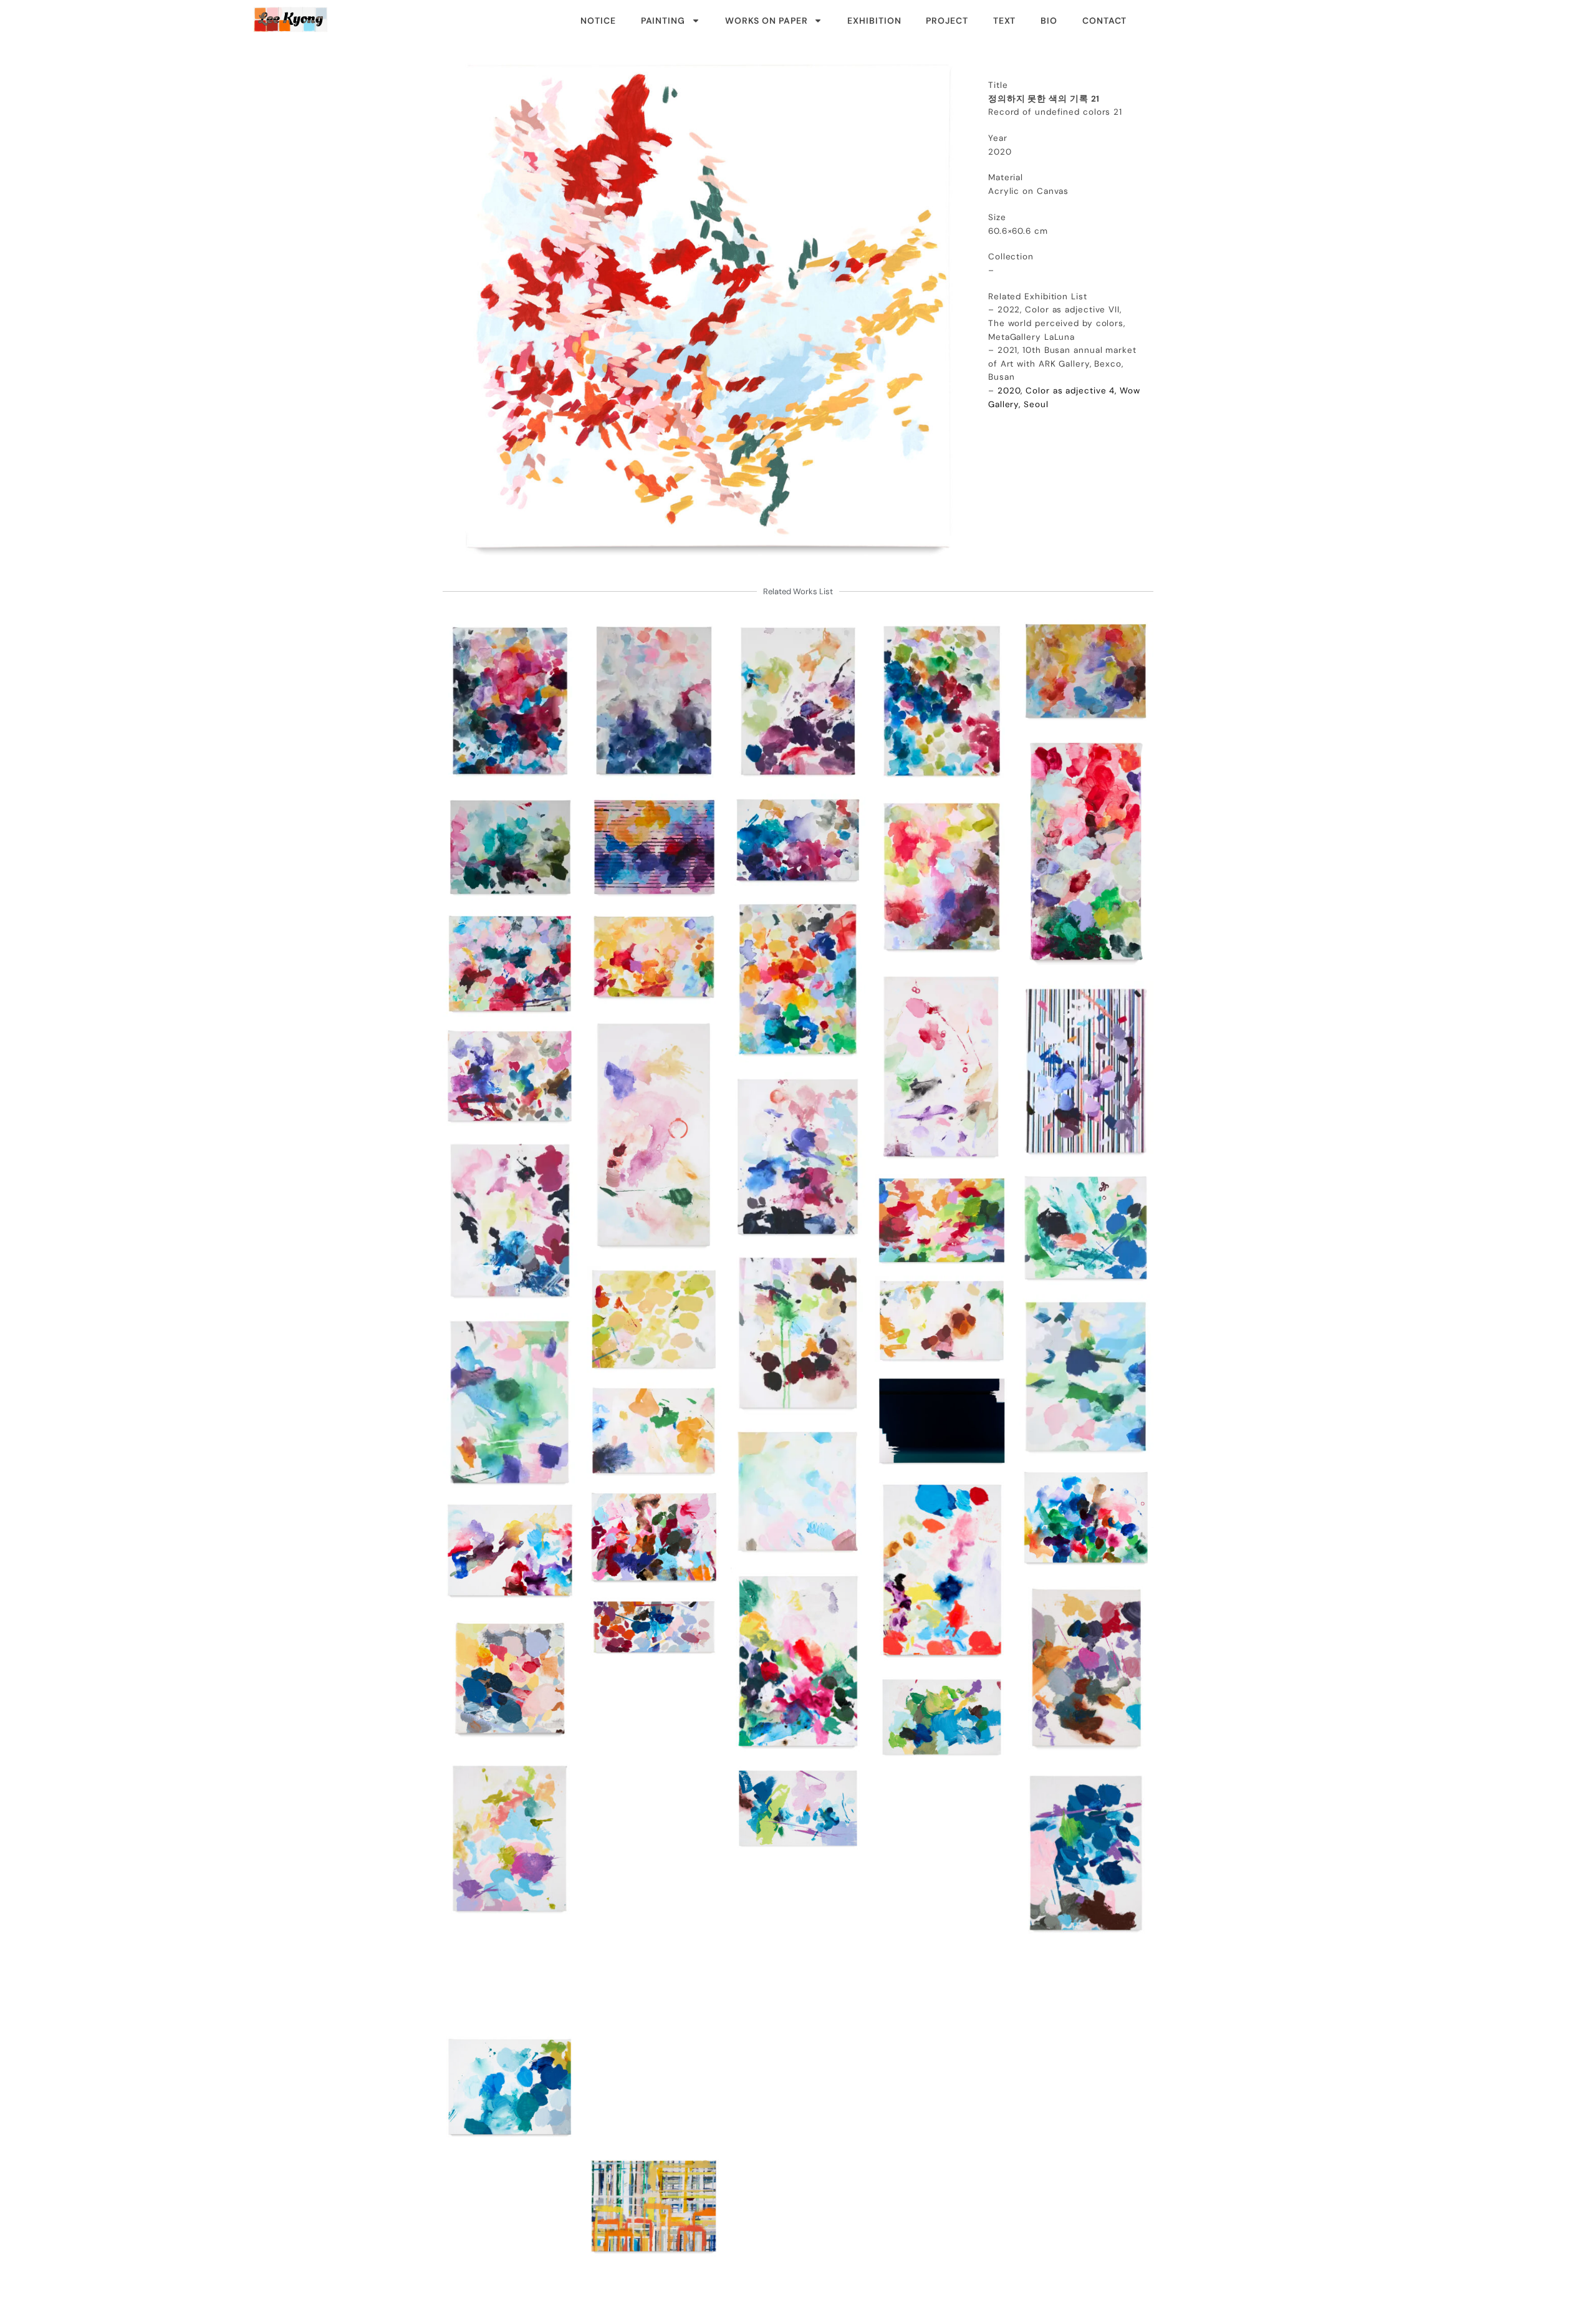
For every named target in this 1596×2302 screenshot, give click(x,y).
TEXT (1005, 21)
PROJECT (947, 21)
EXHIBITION (874, 21)
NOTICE (598, 21)
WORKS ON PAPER (767, 21)
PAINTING (663, 21)
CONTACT (1104, 21)
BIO (1049, 21)
